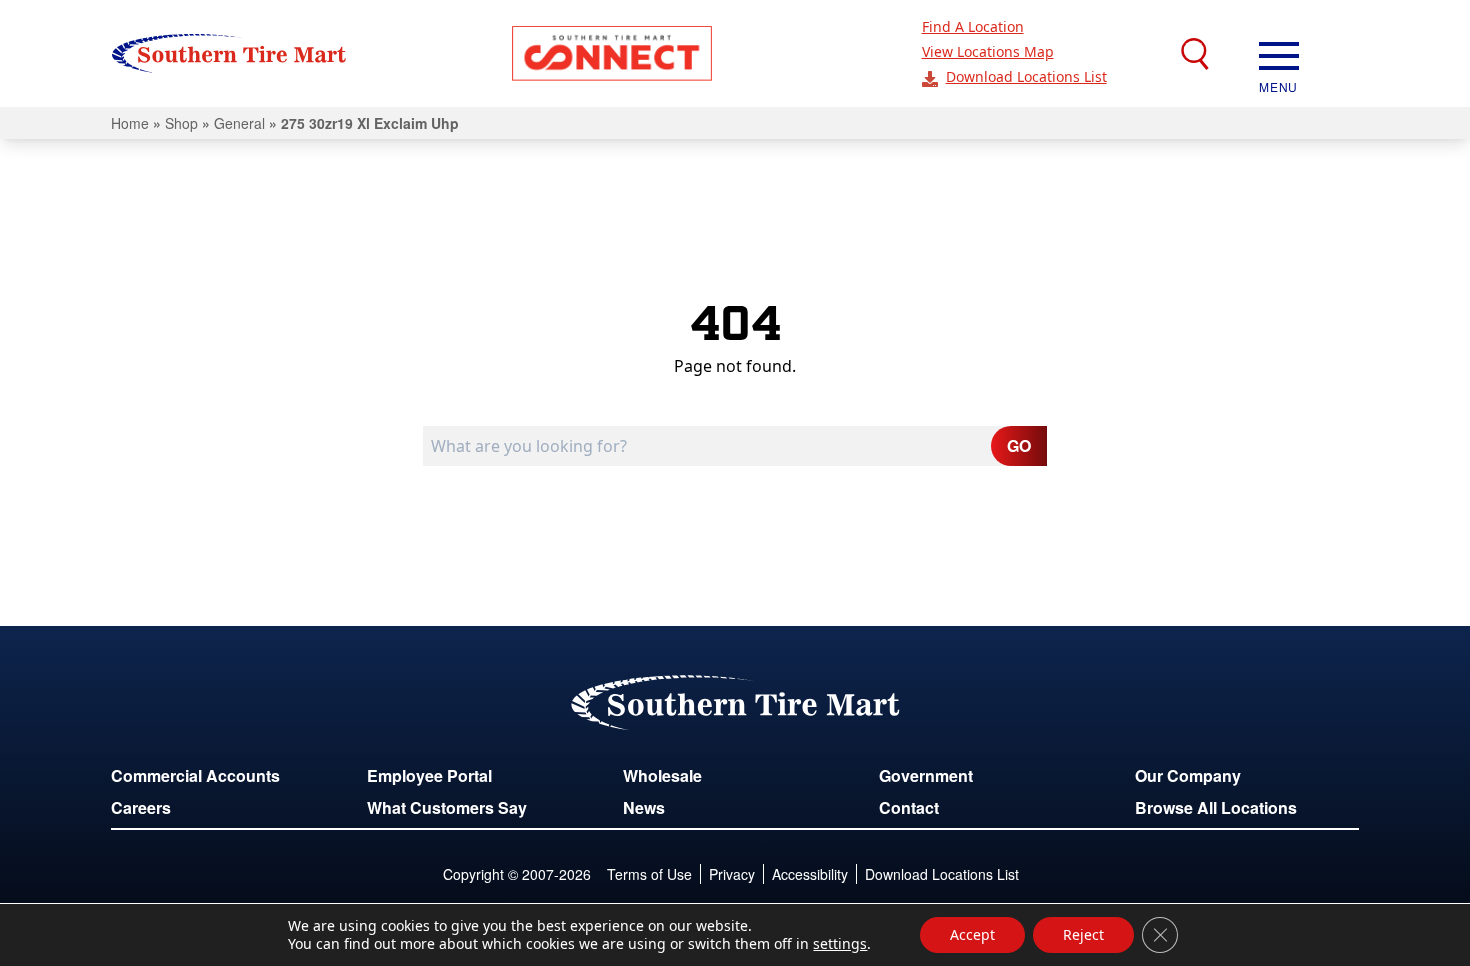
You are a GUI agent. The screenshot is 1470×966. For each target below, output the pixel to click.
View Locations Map (988, 51)
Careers (141, 807)
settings (840, 944)
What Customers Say (447, 807)
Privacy (732, 874)
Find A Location (973, 26)
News (644, 807)
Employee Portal (429, 775)
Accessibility (810, 874)
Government (926, 775)
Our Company (1188, 775)
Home (130, 123)
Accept (972, 934)
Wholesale (662, 775)
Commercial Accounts (195, 775)
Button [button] (612, 53)
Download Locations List (1026, 76)
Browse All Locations (1216, 807)
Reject (1083, 934)
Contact (909, 807)
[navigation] (1279, 54)
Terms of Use (649, 874)
